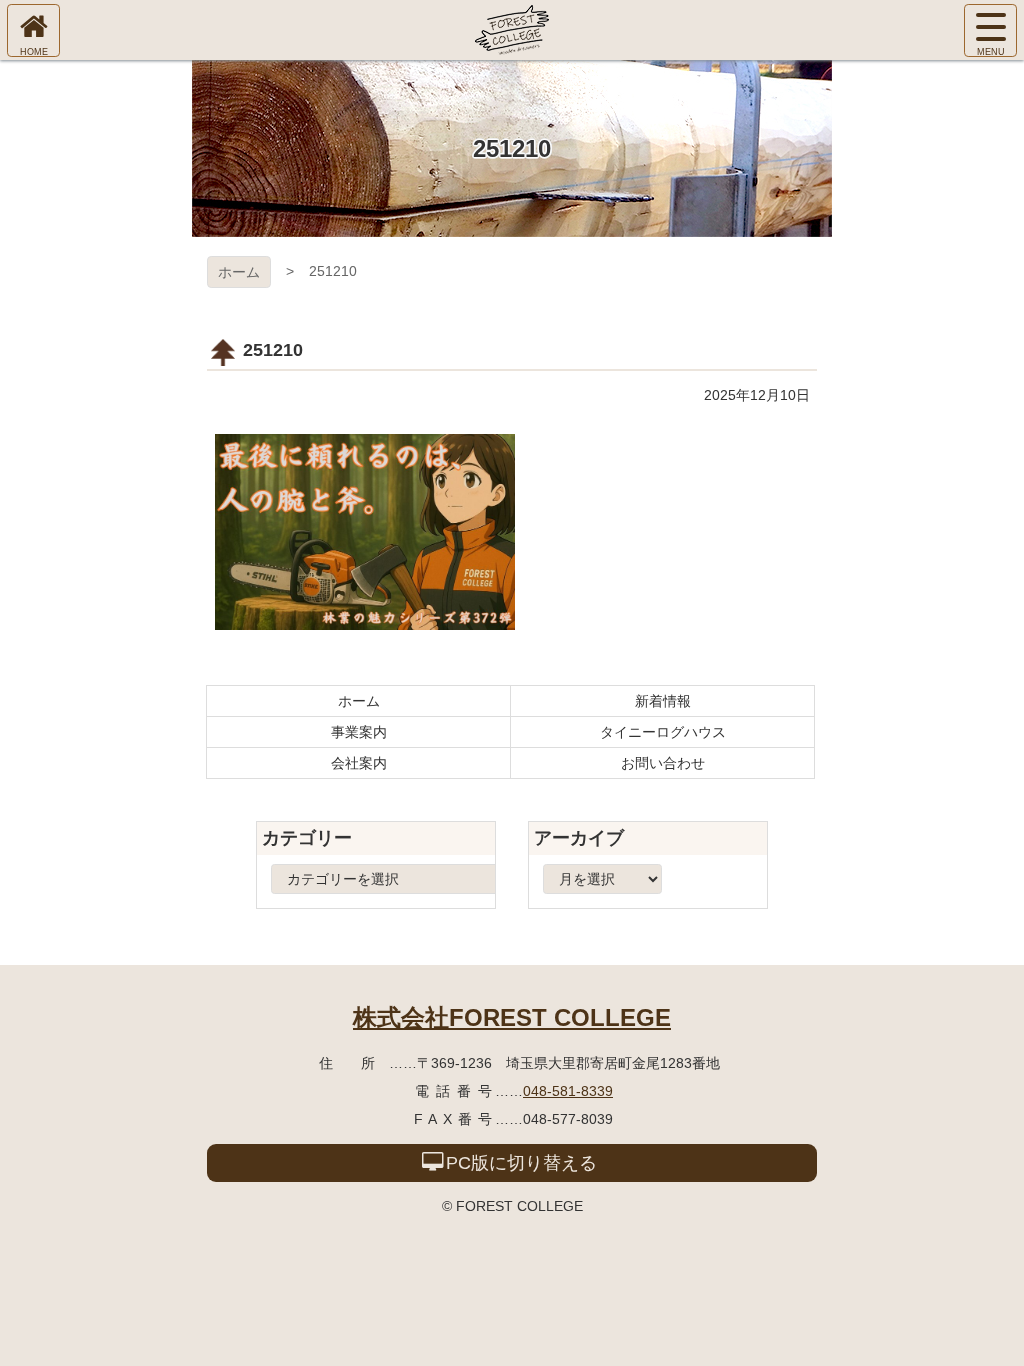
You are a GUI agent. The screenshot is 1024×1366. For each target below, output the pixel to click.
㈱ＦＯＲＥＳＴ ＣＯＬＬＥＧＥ (512, 30)
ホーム (239, 272)
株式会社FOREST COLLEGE (512, 1017)
